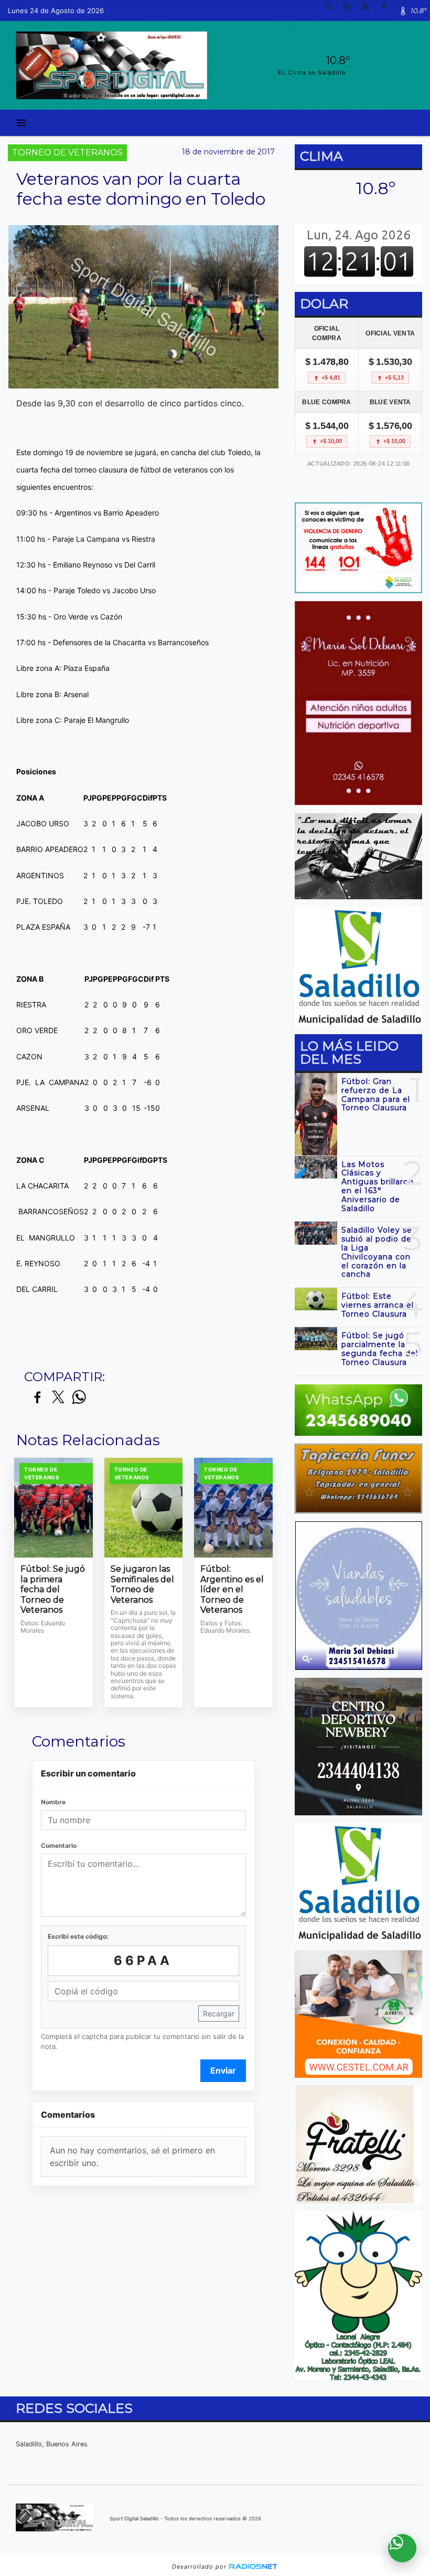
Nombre (53, 1802)
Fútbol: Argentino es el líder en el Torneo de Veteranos (232, 1589)
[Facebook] (388, 10)
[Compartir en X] (58, 1398)
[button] (332, 10)
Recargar (219, 2014)
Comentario (59, 1846)
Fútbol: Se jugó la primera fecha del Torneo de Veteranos (53, 1589)
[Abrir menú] (21, 123)
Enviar (223, 2070)
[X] (369, 10)
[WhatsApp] (351, 10)
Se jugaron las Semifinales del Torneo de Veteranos (142, 1584)
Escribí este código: (78, 1936)
